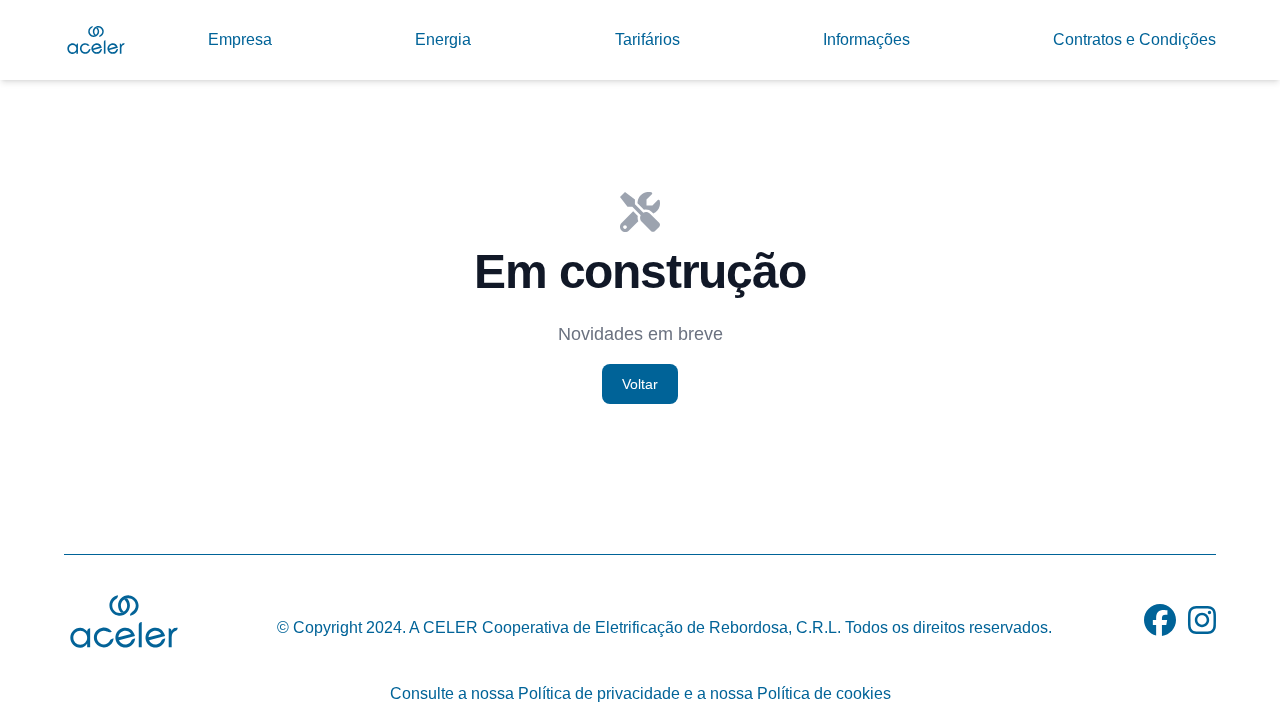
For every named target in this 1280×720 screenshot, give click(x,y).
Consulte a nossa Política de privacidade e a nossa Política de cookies (640, 693)
